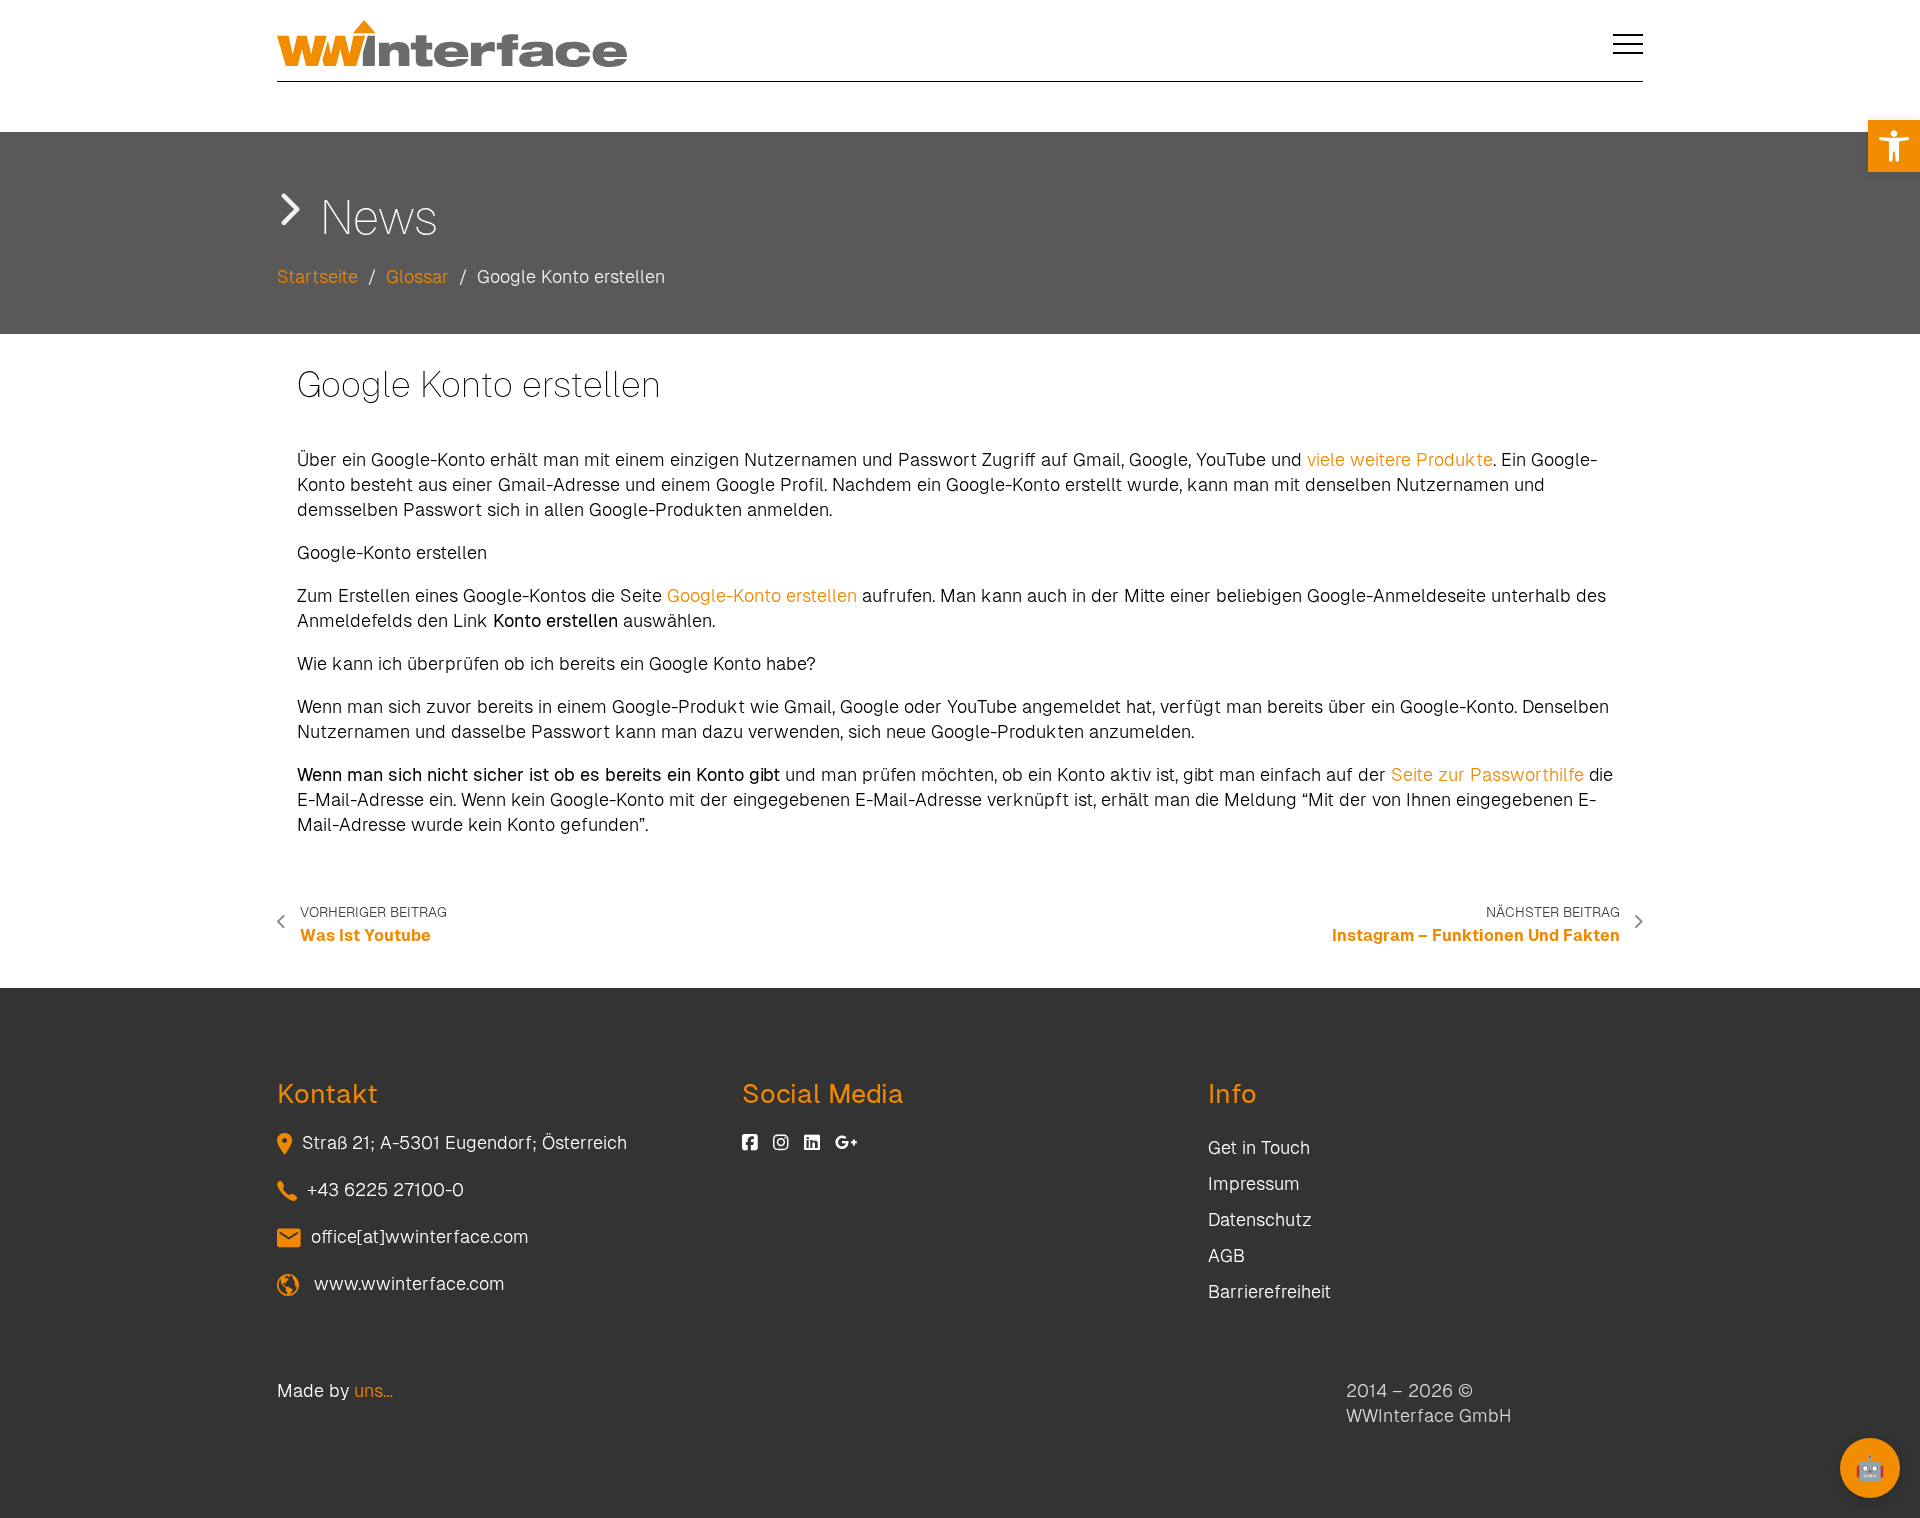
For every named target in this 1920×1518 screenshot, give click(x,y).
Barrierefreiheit (1269, 1291)
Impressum (1254, 1183)
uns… (373, 1390)
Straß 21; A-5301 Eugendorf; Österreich (464, 1142)
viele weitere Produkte (1400, 459)
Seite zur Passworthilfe (1487, 774)
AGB (1226, 1255)
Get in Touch (1259, 1147)
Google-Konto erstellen (762, 595)
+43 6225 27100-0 (385, 1189)
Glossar (417, 276)
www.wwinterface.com (407, 1283)
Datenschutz (1260, 1219)
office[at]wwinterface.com (420, 1236)
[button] (1894, 146)
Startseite (317, 276)
